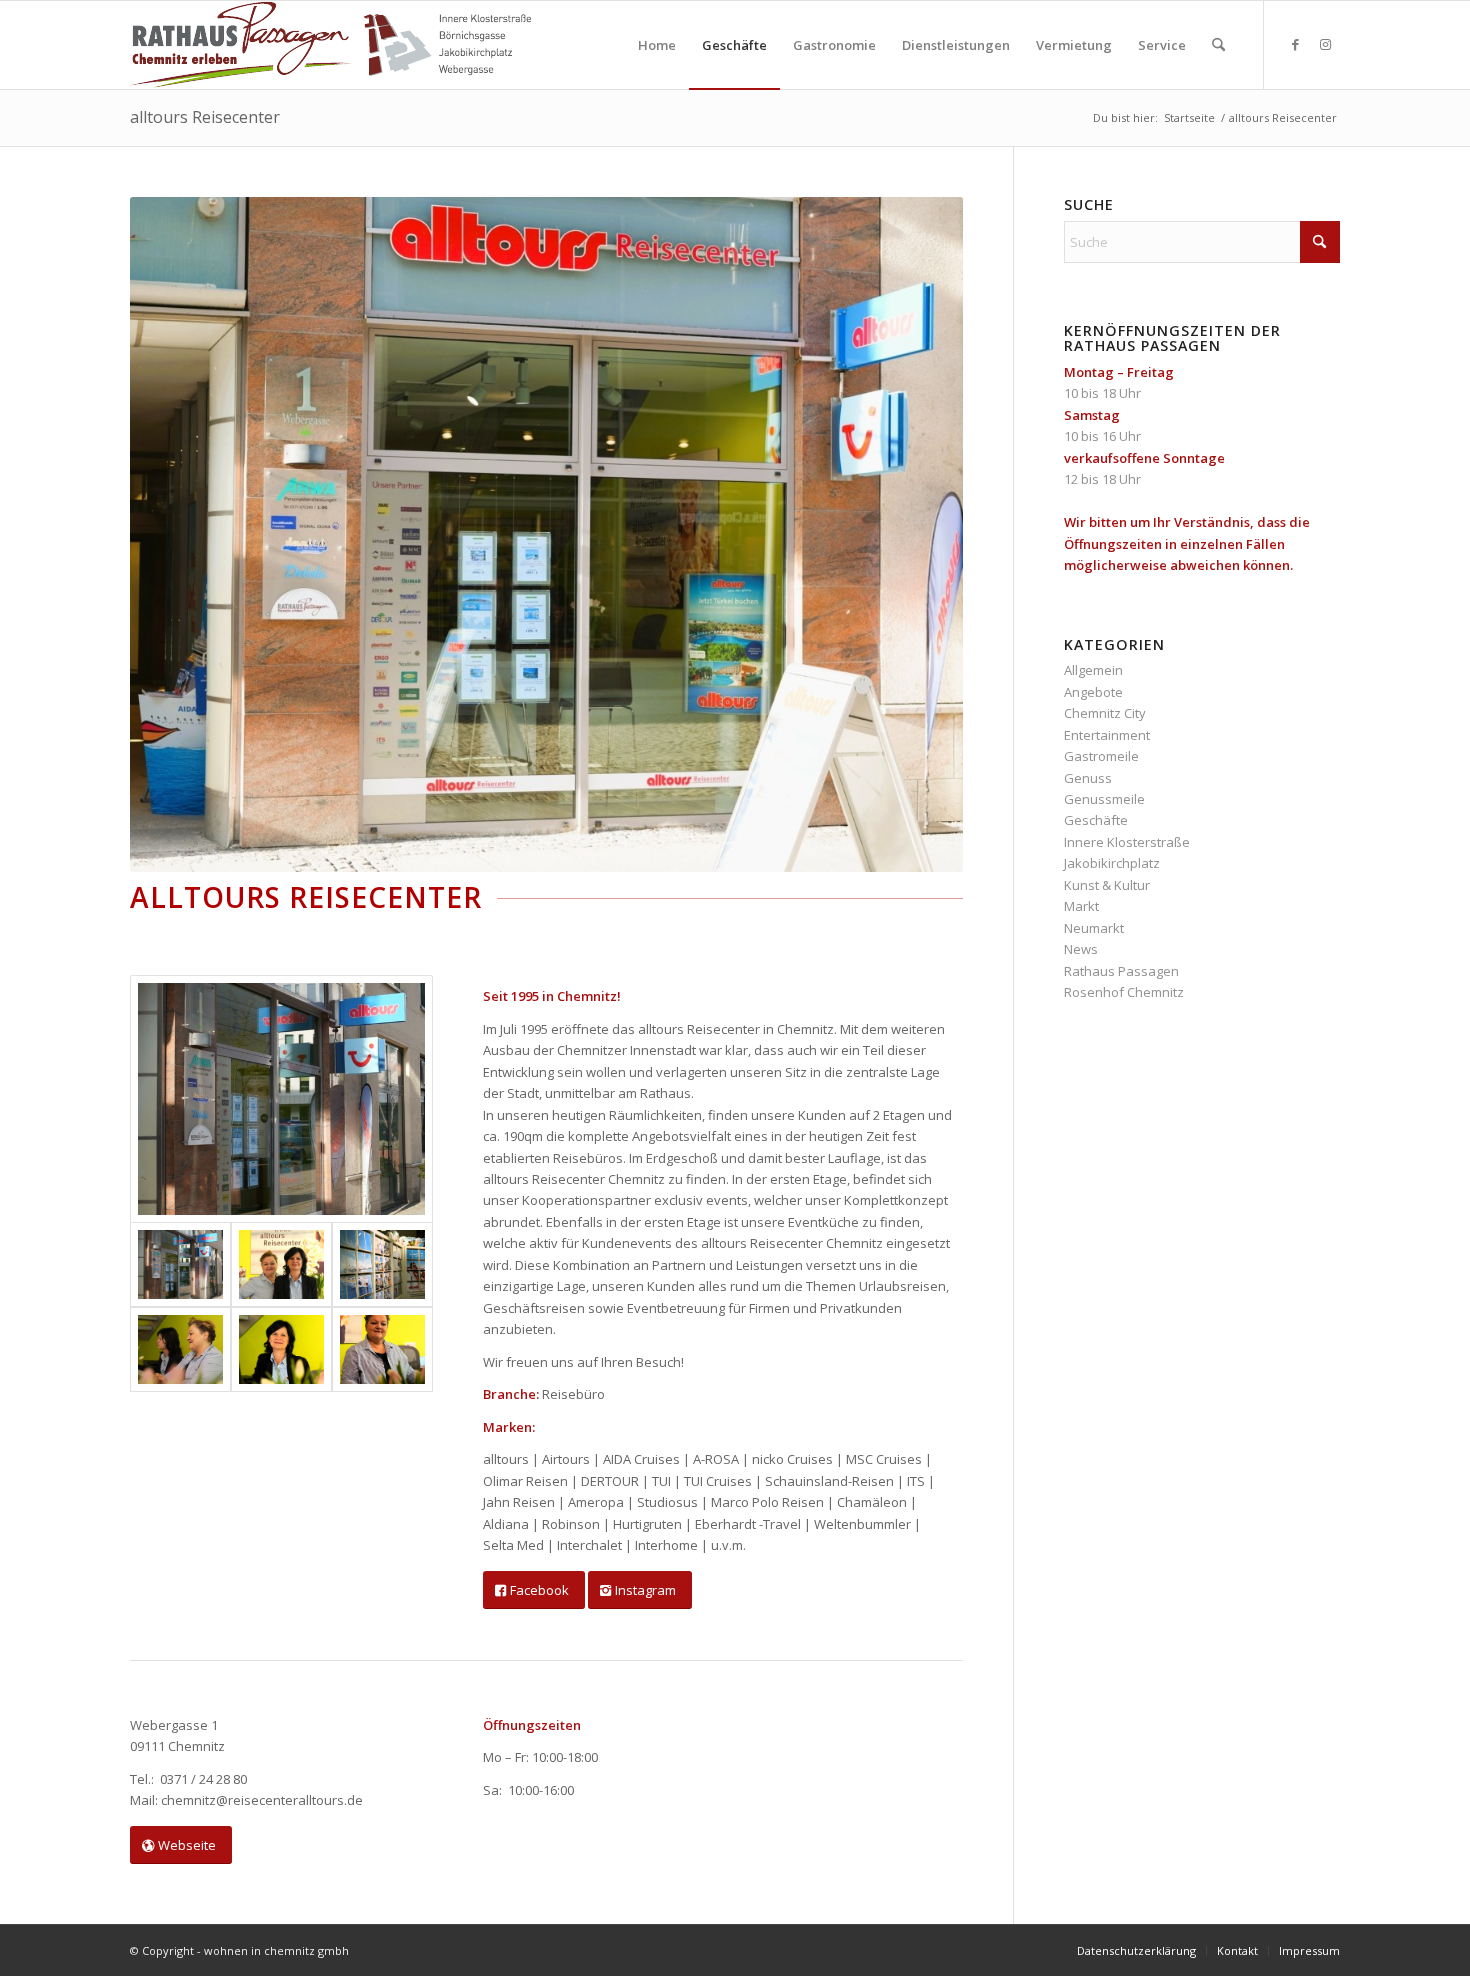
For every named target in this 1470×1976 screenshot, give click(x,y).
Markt (1081, 906)
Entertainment (1107, 735)
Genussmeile (1104, 799)
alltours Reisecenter (205, 117)
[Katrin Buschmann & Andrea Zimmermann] (281, 1264)
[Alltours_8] (281, 1099)
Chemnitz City (1105, 713)
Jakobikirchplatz (1112, 863)
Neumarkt (1094, 928)
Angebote (1093, 692)
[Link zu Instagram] (1325, 44)
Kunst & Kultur (1107, 885)
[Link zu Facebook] (1295, 44)
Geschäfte (1096, 820)
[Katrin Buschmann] (382, 1349)
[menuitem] (657, 45)
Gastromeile (1101, 756)
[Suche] (1218, 45)
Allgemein (1093, 670)
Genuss (1088, 778)
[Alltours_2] (382, 1264)
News (1081, 949)
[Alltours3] (180, 1349)
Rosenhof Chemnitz (1124, 992)
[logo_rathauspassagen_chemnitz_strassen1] (330, 45)
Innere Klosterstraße (1127, 842)
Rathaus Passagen (1121, 971)
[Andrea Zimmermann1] (281, 1349)
